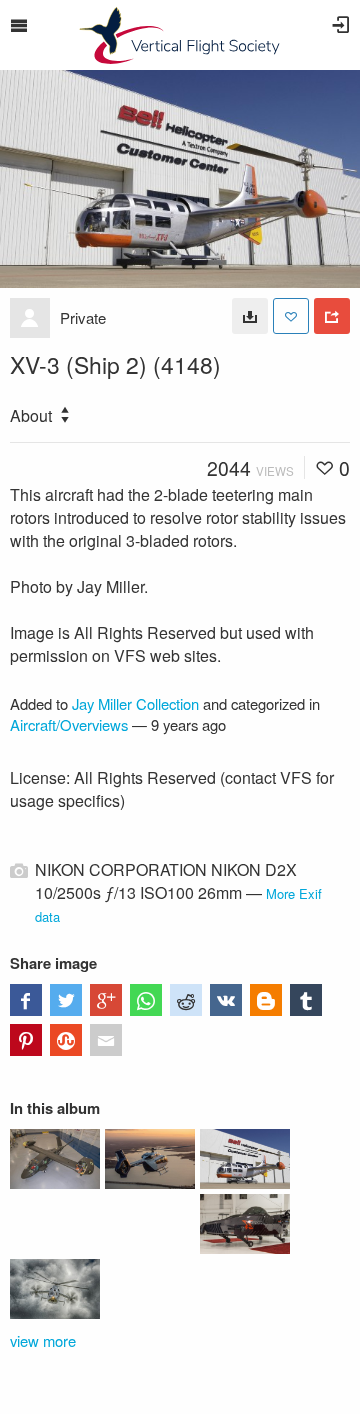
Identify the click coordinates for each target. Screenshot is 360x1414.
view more (43, 1340)
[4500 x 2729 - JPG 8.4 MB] (250, 316)
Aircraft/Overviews (69, 724)
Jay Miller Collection (135, 703)
